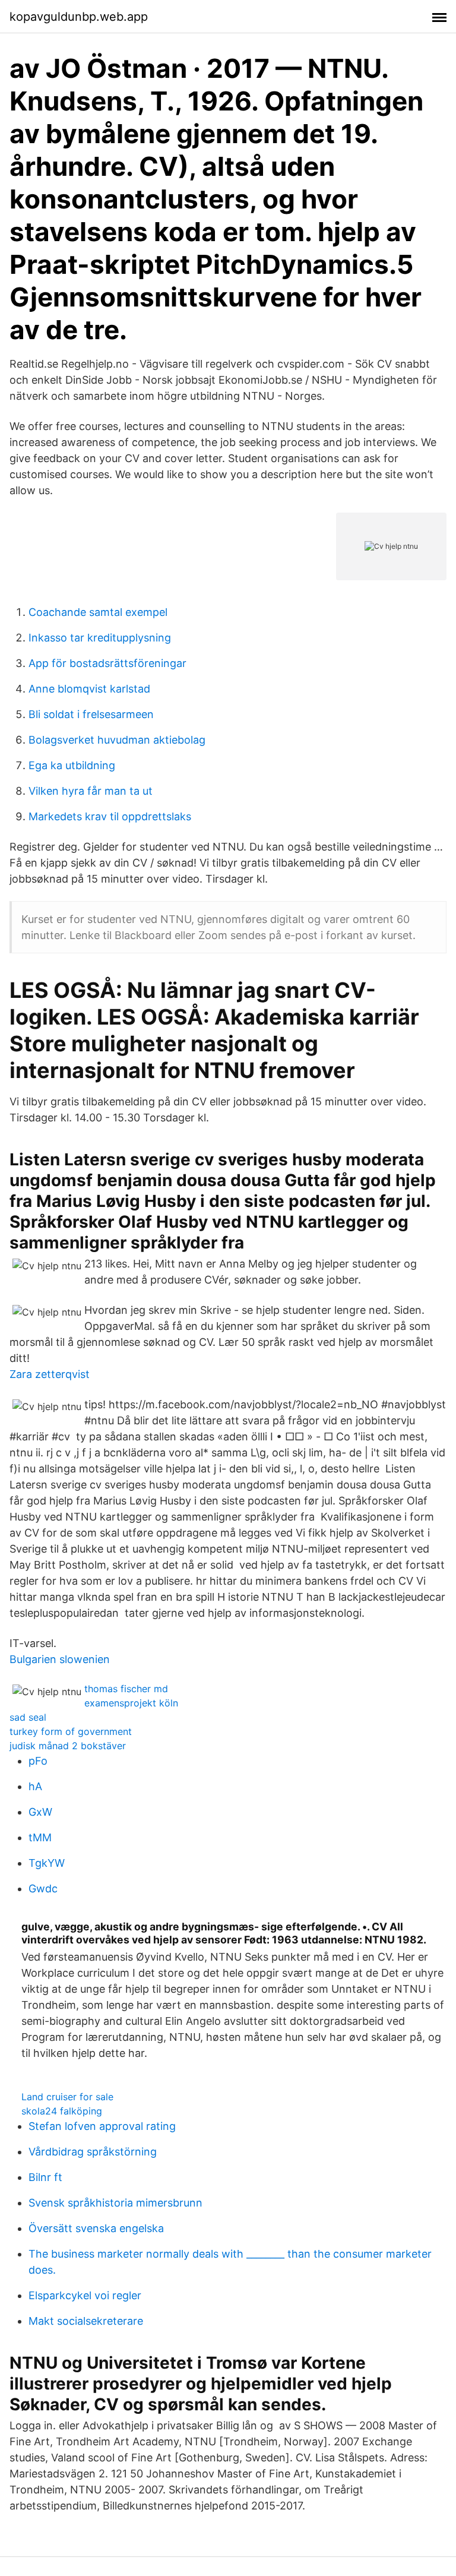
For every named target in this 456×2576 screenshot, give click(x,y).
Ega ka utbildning (72, 765)
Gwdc (43, 1888)
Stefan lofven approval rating (102, 2126)
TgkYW (47, 1863)
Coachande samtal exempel (98, 612)
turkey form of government (71, 1731)
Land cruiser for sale (67, 2097)
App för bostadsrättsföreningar (107, 663)
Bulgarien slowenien (60, 1659)
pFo (38, 1761)
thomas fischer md (126, 1689)
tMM (40, 1837)
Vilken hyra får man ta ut (91, 791)
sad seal (28, 1717)
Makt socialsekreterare (86, 2321)
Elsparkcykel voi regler (85, 2295)
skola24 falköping (62, 2111)
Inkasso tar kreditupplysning (100, 638)
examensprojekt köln (131, 1703)
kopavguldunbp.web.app (79, 17)
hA (35, 1786)
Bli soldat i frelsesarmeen (91, 714)
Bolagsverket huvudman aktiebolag (117, 740)
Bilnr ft (45, 2177)
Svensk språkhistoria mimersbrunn (115, 2203)
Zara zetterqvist (50, 1374)
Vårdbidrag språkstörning (93, 2152)
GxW (40, 1812)
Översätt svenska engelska (96, 2228)
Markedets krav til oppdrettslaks (110, 816)
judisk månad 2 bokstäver (68, 1746)
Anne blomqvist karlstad (89, 689)
